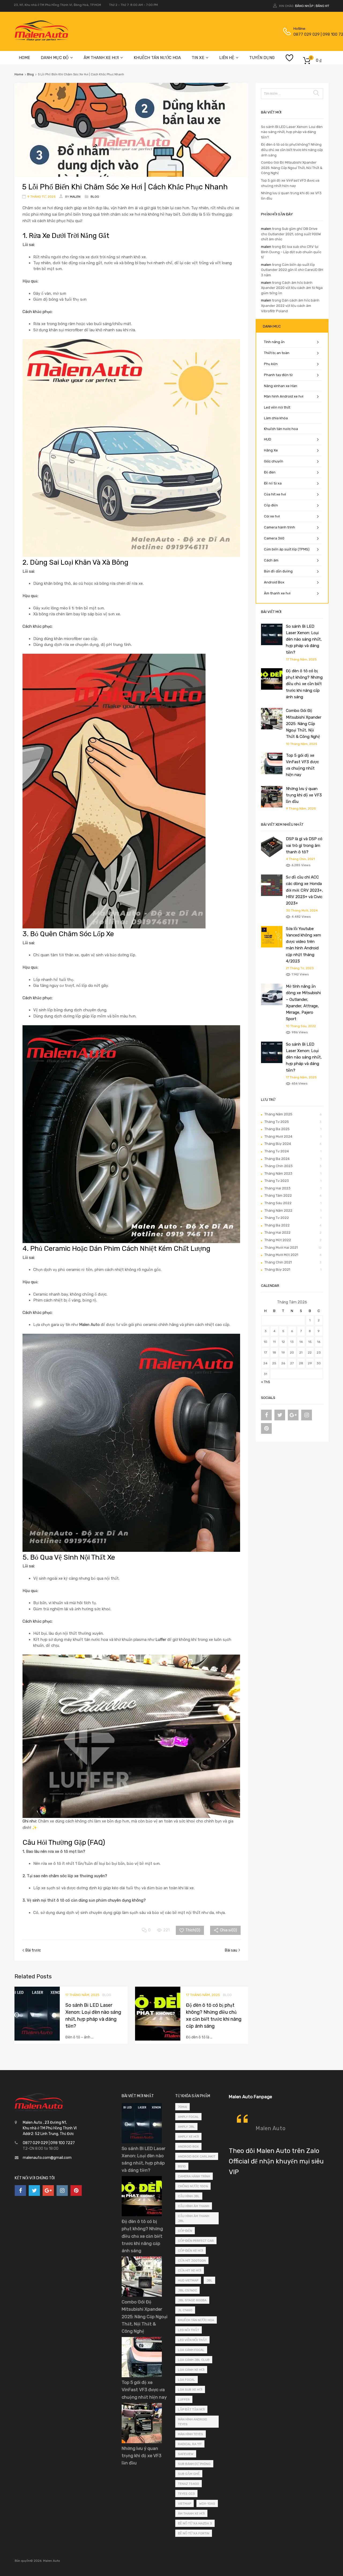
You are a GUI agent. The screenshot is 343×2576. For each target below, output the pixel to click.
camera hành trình (194, 2176)
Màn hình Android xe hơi (284, 396)
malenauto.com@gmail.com (47, 2158)
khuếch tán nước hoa (196, 2320)
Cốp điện (271, 505)
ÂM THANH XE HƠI (101, 58)
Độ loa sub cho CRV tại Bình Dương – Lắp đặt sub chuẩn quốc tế (291, 252)
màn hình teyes (191, 2434)
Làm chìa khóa (276, 418)
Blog (30, 74)
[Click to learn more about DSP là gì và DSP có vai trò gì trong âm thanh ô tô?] (272, 856)
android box (188, 2147)
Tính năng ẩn (274, 342)
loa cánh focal (191, 2350)
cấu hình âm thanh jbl (194, 2218)
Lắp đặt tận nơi (191, 2409)
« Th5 (266, 1382)
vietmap (184, 2504)
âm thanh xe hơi (191, 2513)
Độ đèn (270, 472)
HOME (24, 58)
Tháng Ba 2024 (277, 1159)
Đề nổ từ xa (273, 483)
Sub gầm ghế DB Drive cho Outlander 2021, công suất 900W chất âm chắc (291, 234)
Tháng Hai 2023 (277, 1188)
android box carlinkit (197, 2156)
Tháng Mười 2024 (278, 1136)
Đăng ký (322, 6)
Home (19, 74)
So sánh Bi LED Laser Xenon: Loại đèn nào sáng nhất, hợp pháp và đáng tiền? (292, 132)
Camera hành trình (279, 527)
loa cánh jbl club (194, 2360)
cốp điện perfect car (196, 2241)
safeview (186, 2454)
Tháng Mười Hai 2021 (281, 1247)
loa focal (187, 2380)
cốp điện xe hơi (191, 2251)
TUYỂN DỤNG (262, 58)
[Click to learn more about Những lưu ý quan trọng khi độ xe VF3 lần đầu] (272, 806)
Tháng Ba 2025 (277, 1129)
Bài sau (231, 1950)
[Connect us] (266, 1415)
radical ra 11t (190, 2444)
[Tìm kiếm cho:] (292, 93)
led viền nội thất (192, 2340)
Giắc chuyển (274, 461)
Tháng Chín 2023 (279, 1166)
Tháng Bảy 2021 (277, 1269)
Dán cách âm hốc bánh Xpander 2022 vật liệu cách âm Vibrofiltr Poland (290, 306)
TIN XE (198, 58)
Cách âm (271, 560)
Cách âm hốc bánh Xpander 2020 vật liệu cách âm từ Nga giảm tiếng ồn (292, 288)
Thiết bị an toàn (277, 353)
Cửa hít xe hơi (275, 494)
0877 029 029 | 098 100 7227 (307, 34)
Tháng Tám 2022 (278, 1195)
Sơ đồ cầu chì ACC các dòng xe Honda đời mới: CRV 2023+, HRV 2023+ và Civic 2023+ (304, 890)
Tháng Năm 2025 (278, 1114)
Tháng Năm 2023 (278, 1173)
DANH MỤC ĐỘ (55, 58)
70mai (182, 2107)
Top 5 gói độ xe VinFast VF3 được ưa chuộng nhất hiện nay (144, 2390)
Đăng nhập (304, 6)
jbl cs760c (187, 2290)
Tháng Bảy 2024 (278, 1144)
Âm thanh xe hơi (277, 593)
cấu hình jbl (189, 2196)
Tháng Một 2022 (278, 1240)
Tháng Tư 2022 (277, 1218)
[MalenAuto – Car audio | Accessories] (42, 39)
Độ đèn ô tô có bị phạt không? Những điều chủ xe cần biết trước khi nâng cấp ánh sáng (292, 150)
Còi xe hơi (272, 516)
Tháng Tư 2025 (277, 1122)
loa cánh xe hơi (191, 2370)
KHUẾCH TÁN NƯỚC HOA (157, 58)
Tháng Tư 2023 (277, 1181)
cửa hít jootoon (192, 2261)
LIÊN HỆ (227, 58)
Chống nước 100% (193, 2186)
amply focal (188, 2117)
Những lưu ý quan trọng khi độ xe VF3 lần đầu (304, 795)
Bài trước (33, 1950)
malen (266, 229)
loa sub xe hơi (190, 2390)
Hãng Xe (271, 450)
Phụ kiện (271, 364)
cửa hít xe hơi (190, 2270)
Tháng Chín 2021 (278, 1262)
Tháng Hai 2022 (277, 1232)
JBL (209, 2280)
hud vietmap (188, 2280)
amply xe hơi (188, 2137)
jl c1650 (185, 2310)
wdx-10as (207, 2504)
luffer (184, 2399)
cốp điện (185, 2231)
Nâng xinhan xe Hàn (281, 386)
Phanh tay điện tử (278, 375)
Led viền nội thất (277, 407)
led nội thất (189, 2330)
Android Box (274, 582)
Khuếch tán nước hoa (281, 429)
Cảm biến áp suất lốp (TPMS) (287, 549)
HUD (268, 439)
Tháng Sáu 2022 (278, 1203)
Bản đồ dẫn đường (278, 571)
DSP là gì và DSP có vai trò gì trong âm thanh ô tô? (304, 845)
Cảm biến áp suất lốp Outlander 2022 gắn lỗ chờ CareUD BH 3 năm (292, 270)
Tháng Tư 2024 (277, 1151)
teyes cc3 (186, 2494)
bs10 (182, 2166)
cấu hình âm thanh (194, 2206)
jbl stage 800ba (192, 2300)
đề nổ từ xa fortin (194, 2533)
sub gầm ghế (189, 2474)
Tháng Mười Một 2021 (281, 1255)
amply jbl (186, 2127)
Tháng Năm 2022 (278, 1210)
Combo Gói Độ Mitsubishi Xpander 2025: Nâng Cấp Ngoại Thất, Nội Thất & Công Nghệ (292, 168)
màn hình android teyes (193, 2422)
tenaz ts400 (189, 2484)
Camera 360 (274, 538)
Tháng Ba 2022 (277, 1225)
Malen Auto (271, 2128)
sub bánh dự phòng (194, 2464)
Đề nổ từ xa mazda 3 (195, 2523)
